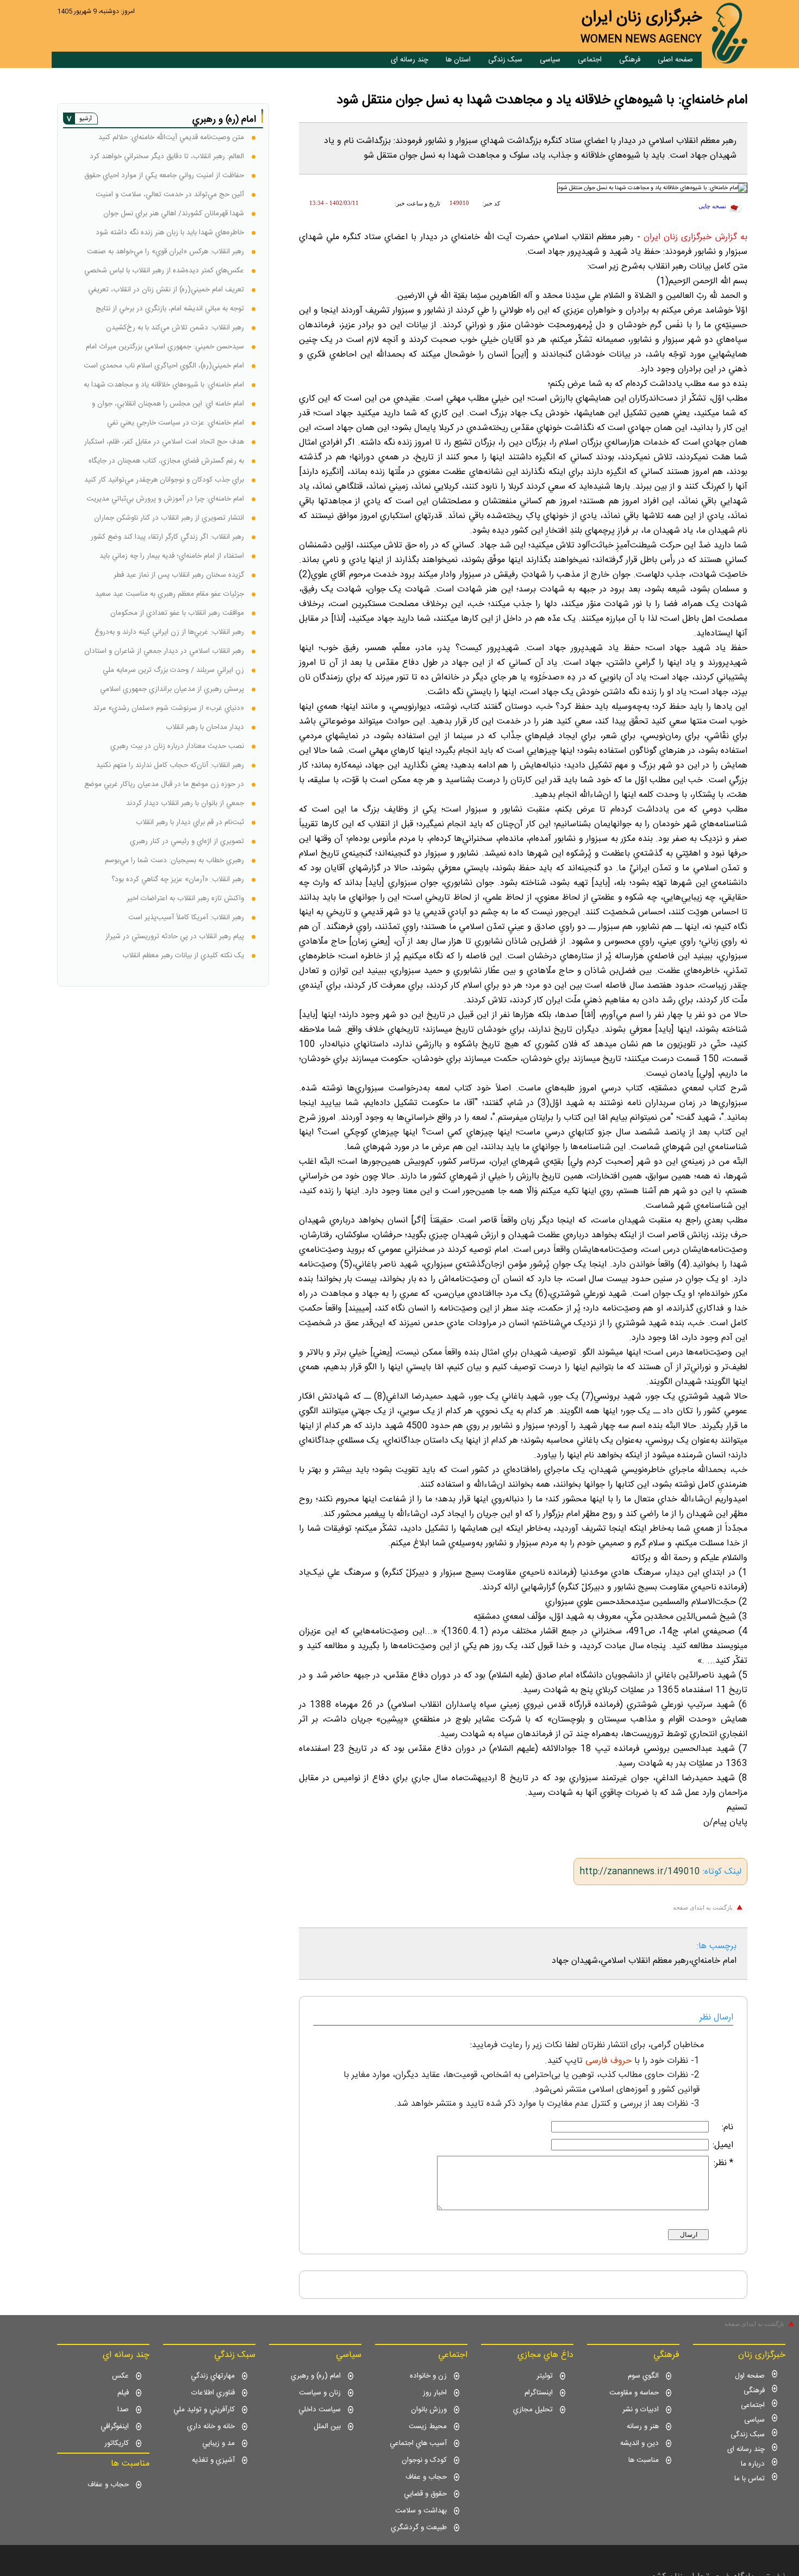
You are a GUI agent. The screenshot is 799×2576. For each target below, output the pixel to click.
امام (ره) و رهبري (316, 2376)
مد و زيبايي (219, 2443)
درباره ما (753, 2464)
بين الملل (327, 2427)
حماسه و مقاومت (634, 2393)
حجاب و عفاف (426, 2477)
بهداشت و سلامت (421, 2511)
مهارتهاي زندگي (213, 2376)
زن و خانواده (428, 2376)
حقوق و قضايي (425, 2494)
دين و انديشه (639, 2443)
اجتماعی (590, 60)
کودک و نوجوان (424, 2460)
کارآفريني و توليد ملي (204, 2410)
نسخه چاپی (712, 206)
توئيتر (545, 2376)
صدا (123, 2410)
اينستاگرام (539, 2393)
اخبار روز (435, 2393)
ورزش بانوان (429, 2410)
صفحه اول (750, 2376)
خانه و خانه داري (211, 2427)
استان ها (458, 60)
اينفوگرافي (115, 2427)
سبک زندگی (505, 60)
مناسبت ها (644, 2460)
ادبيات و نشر (641, 2410)
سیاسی (550, 60)
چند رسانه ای (410, 60)
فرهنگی (630, 60)
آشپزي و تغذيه (213, 2460)
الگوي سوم (643, 2376)
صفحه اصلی (675, 60)
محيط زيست (428, 2427)
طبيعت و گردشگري (419, 2528)
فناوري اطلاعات (213, 2393)
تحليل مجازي (533, 2410)
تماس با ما (750, 2479)
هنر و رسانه (643, 2427)
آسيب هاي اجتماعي (418, 2443)
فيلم (123, 2393)
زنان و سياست (320, 2393)
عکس (120, 2376)
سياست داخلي (320, 2410)
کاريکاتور (117, 2443)
